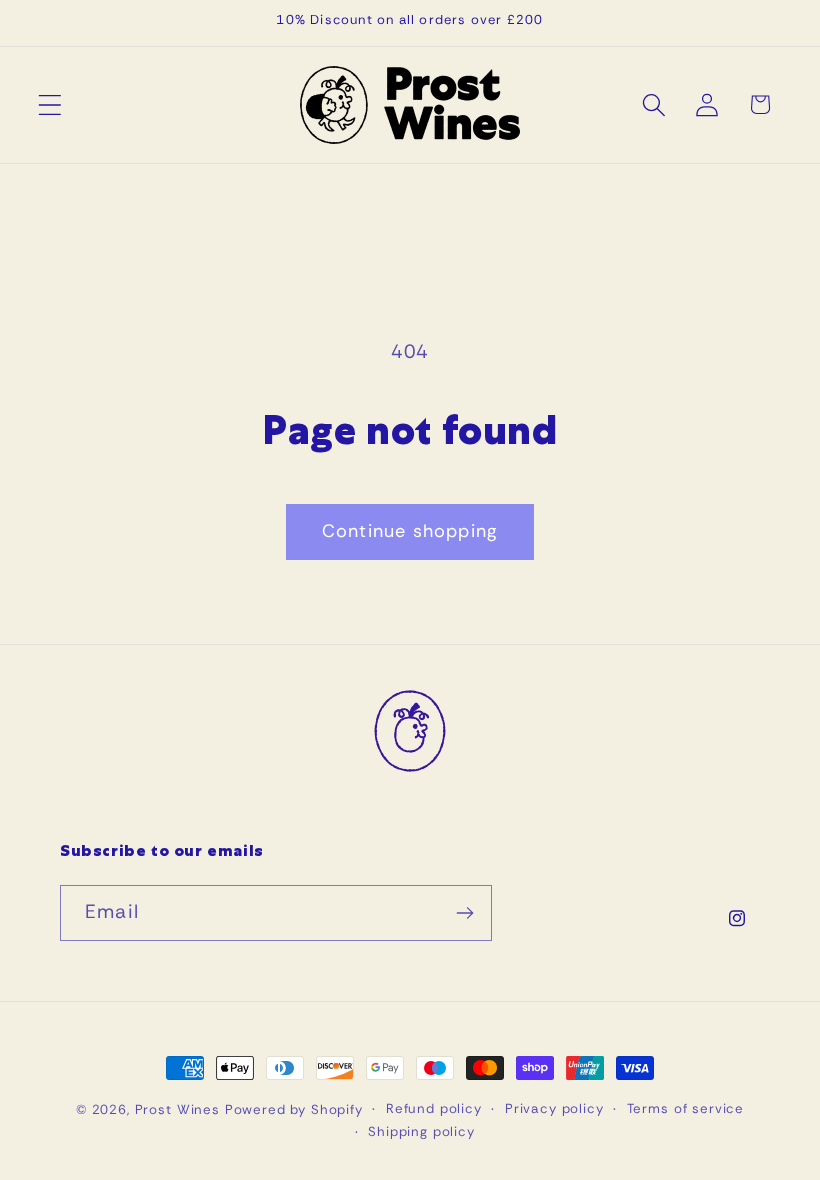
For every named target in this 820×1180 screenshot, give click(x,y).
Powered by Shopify (294, 1109)
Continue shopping (410, 531)
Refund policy (434, 1108)
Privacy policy (554, 1108)
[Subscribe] (464, 913)
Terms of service (685, 1108)
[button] (50, 104)
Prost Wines (177, 1109)
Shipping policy (421, 1131)
